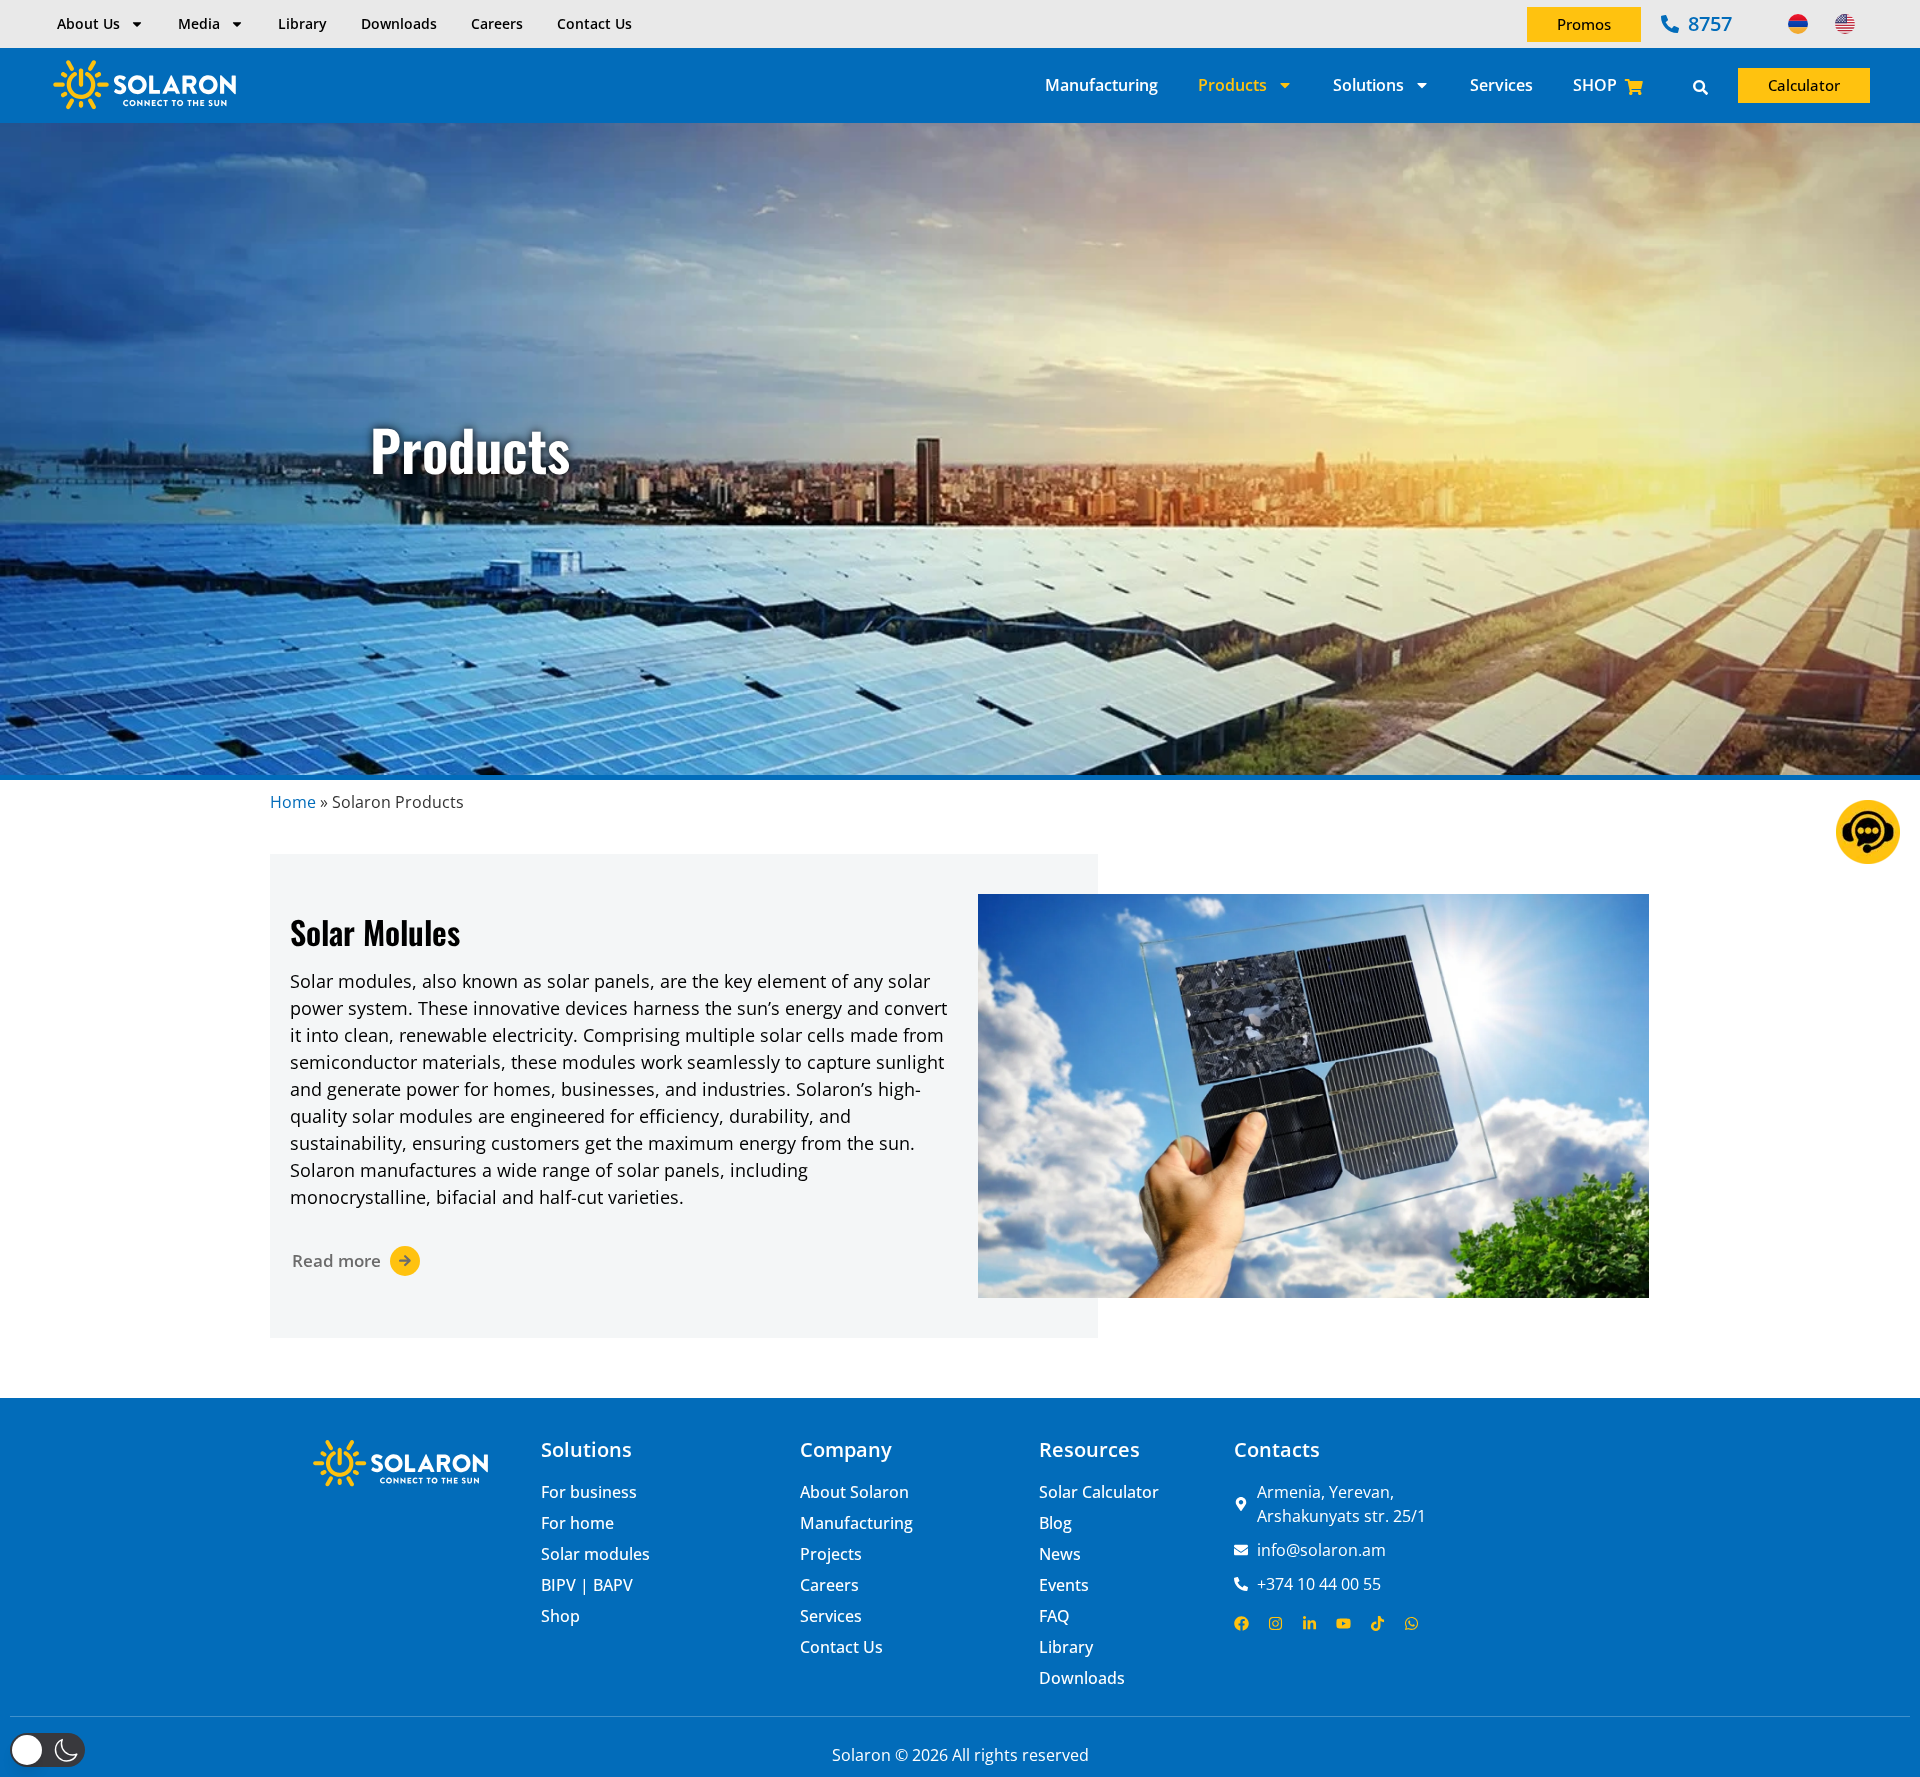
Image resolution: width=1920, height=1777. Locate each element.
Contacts (1277, 1449)
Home (293, 802)
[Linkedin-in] (1309, 1623)
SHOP (1595, 85)
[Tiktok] (1377, 1623)
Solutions (1368, 85)
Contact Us (594, 23)
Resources (1089, 1449)
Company (846, 1449)
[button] (47, 1750)
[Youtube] (1343, 1623)
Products (1232, 85)
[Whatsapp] (1411, 1623)
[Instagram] (1275, 1623)
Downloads (399, 23)
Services (1501, 85)
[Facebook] (1241, 1623)
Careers (497, 23)
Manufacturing (1101, 85)
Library (302, 23)
